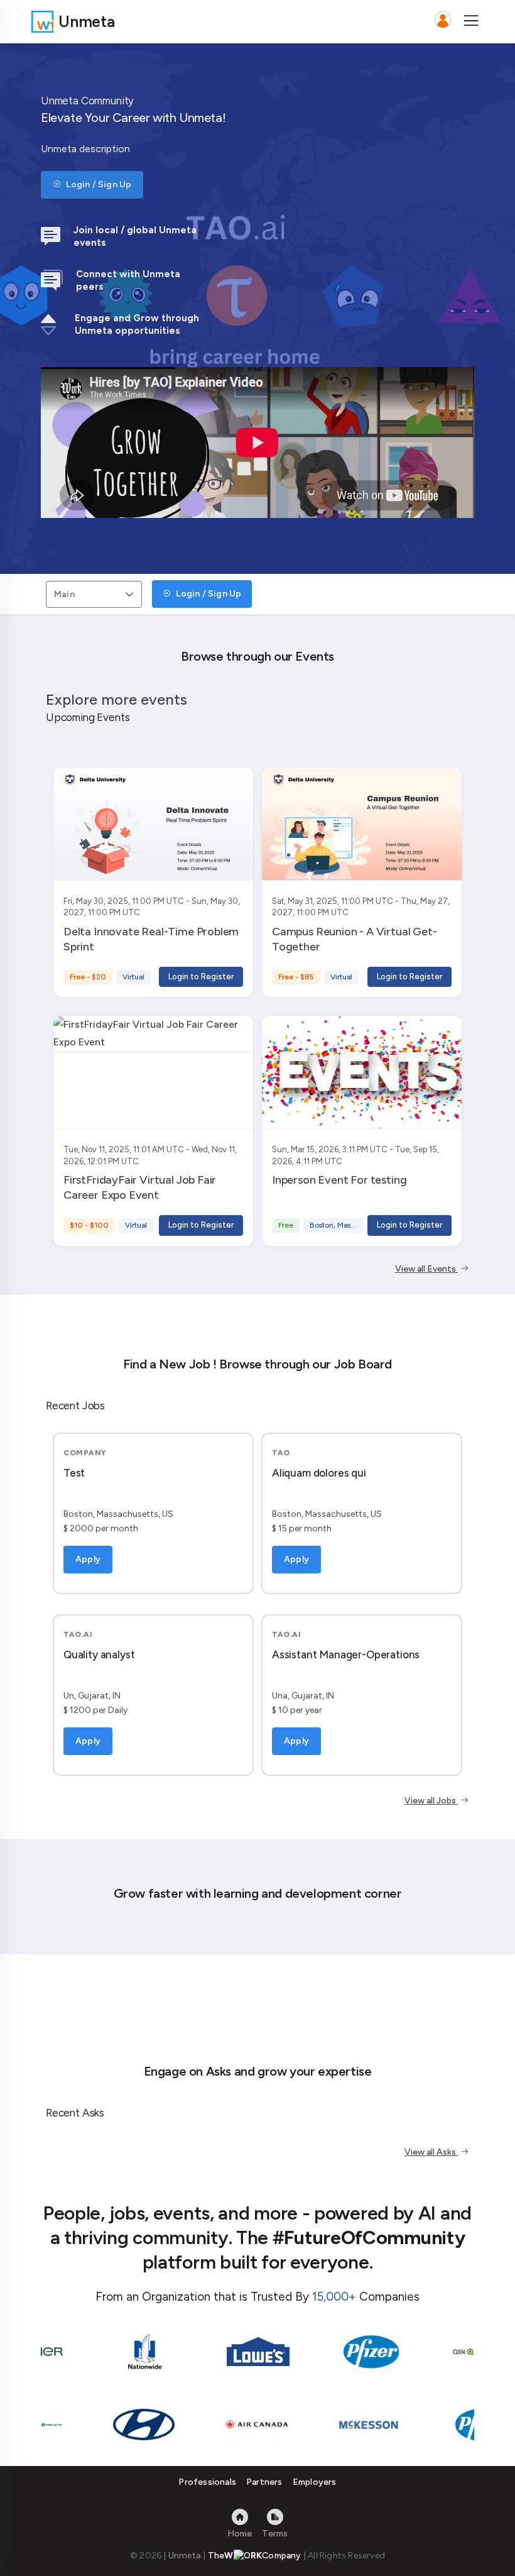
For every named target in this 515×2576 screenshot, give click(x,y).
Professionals (207, 2482)
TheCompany (255, 2556)
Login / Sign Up (98, 184)
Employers (315, 2482)
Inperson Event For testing (339, 1180)
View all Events (426, 1269)
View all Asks (431, 2152)
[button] (443, 21)
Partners (264, 2482)
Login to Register (201, 977)
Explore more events (117, 699)
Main (64, 594)
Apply (88, 1559)
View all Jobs (431, 1801)
